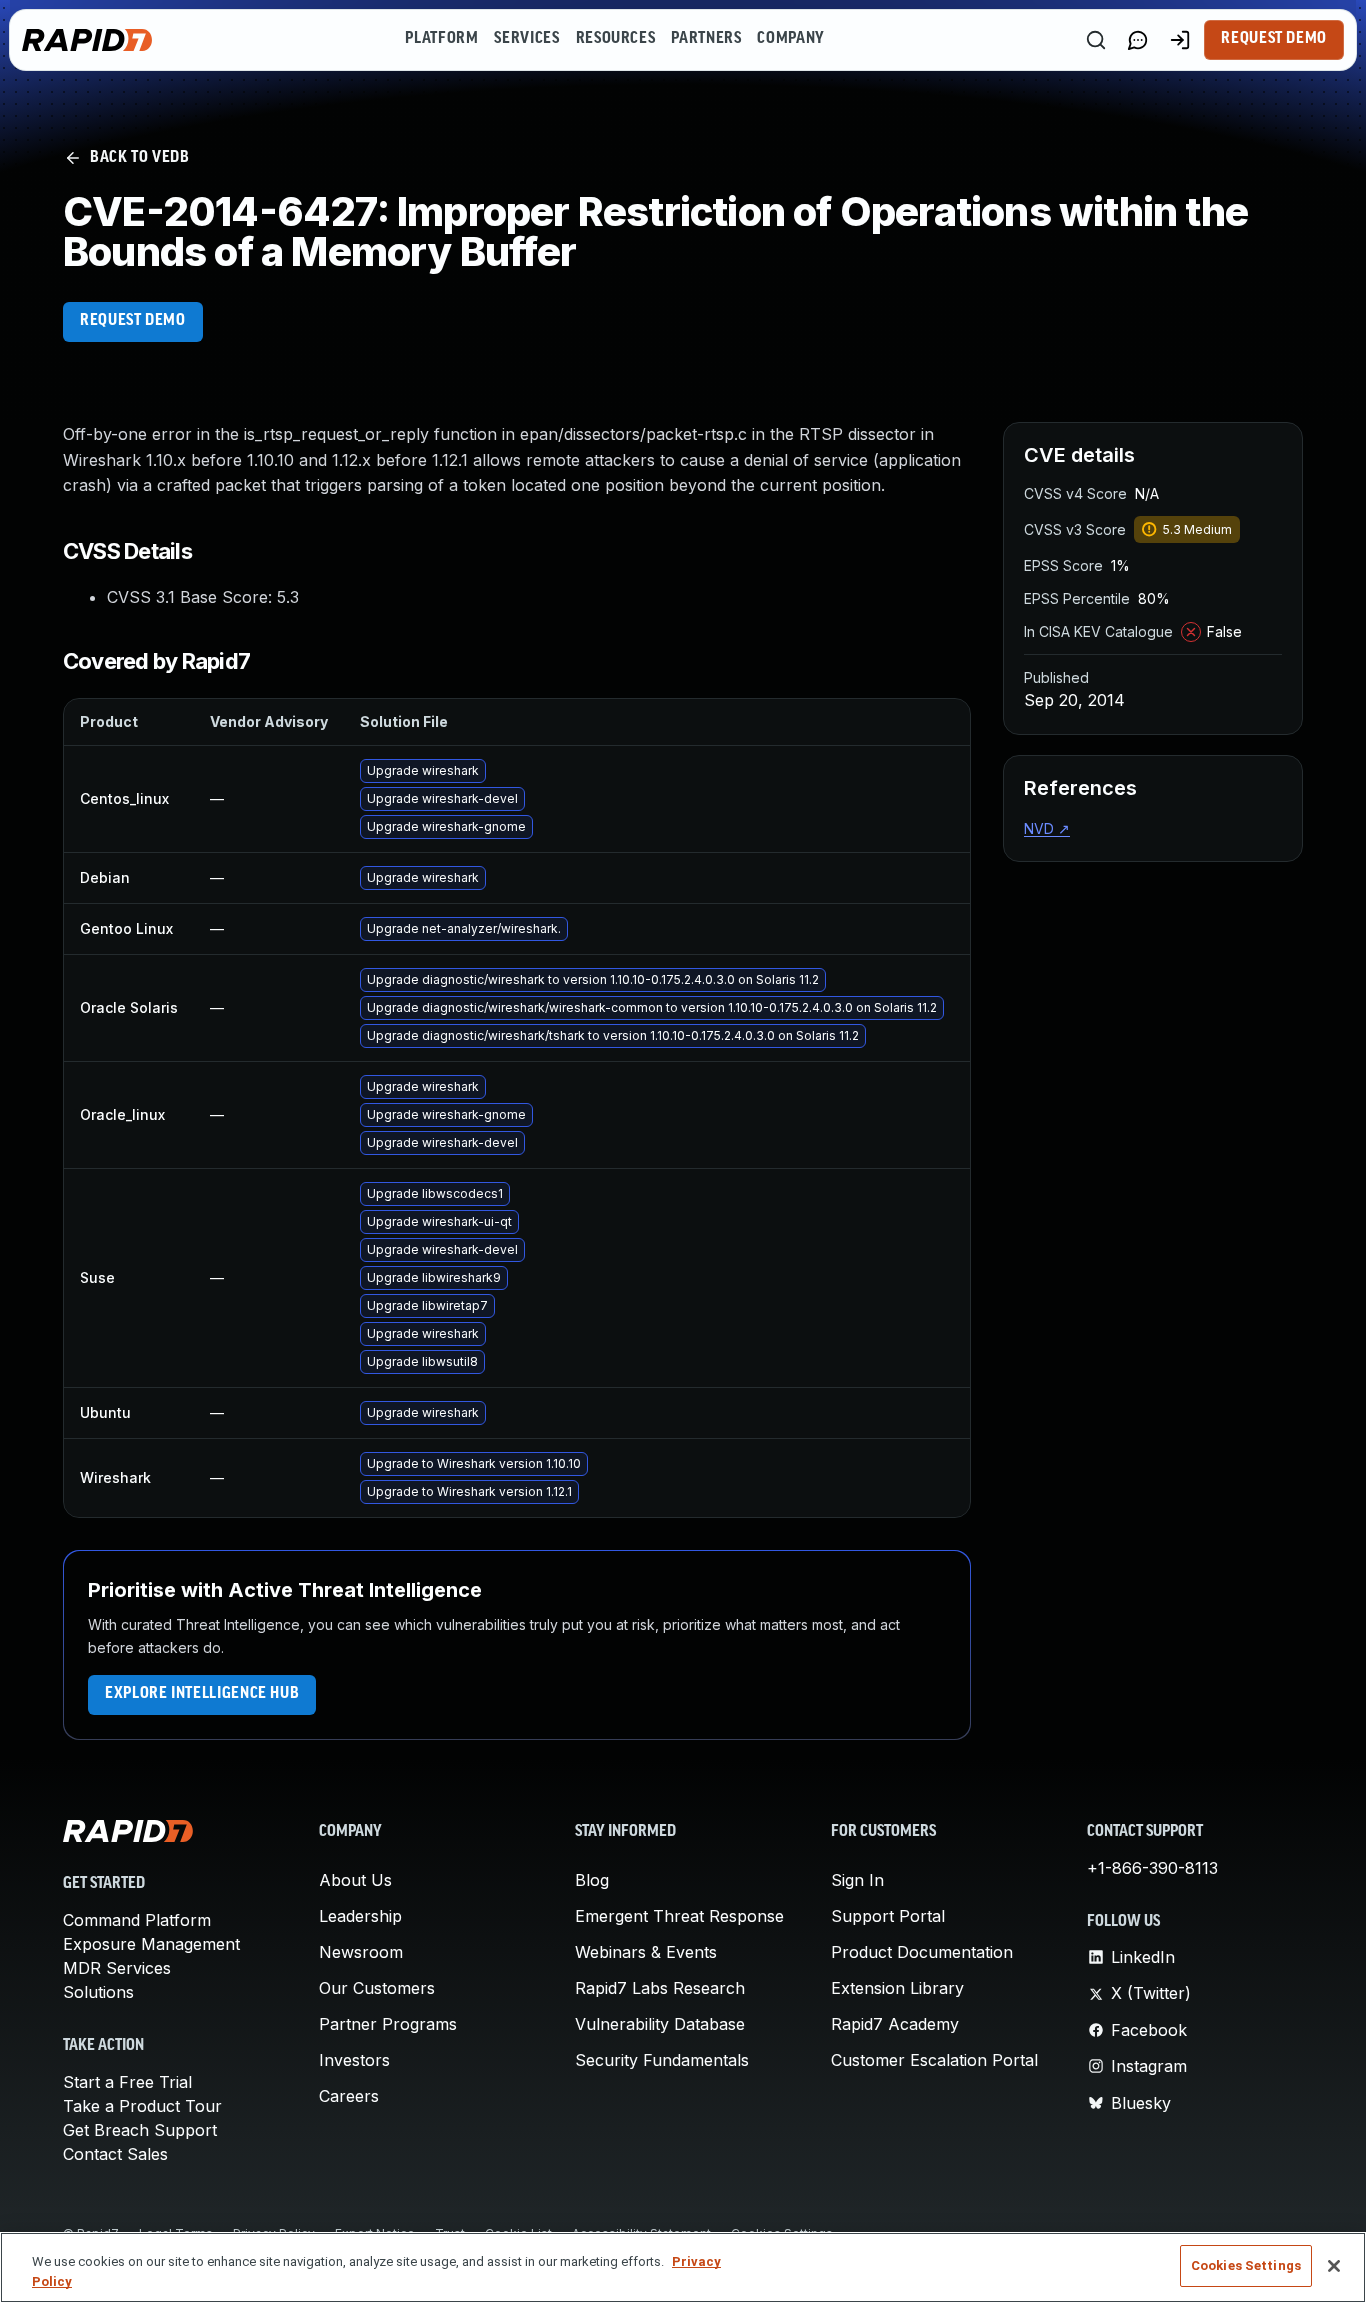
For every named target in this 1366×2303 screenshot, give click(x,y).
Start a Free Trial (127, 2082)
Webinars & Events (646, 1952)
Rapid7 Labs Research (660, 1988)
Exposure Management (151, 1944)
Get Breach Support (140, 2130)
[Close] (1334, 2266)
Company (790, 39)
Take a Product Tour (142, 2106)
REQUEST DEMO (133, 321)
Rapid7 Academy (895, 2024)
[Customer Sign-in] (1180, 40)
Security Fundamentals (662, 2060)
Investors (354, 2060)
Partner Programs (388, 2024)
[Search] (1096, 40)
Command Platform (137, 1920)
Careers (349, 2096)
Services (526, 39)
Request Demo (1274, 39)
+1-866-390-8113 (1152, 1868)
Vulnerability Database (660, 2024)
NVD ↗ (1047, 828)
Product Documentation (922, 1952)
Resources (616, 39)
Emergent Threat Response (679, 1916)
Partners (706, 39)
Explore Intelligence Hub (202, 1694)
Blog (592, 1880)
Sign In (857, 1880)
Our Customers (377, 1988)
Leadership (360, 1916)
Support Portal (888, 1916)
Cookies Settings (1246, 2265)
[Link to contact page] (1138, 40)
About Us (355, 1880)
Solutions (98, 1992)
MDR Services (117, 1968)
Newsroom (361, 1952)
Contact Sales (115, 2154)
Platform (441, 39)
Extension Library (897, 1988)
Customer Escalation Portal (934, 2060)
